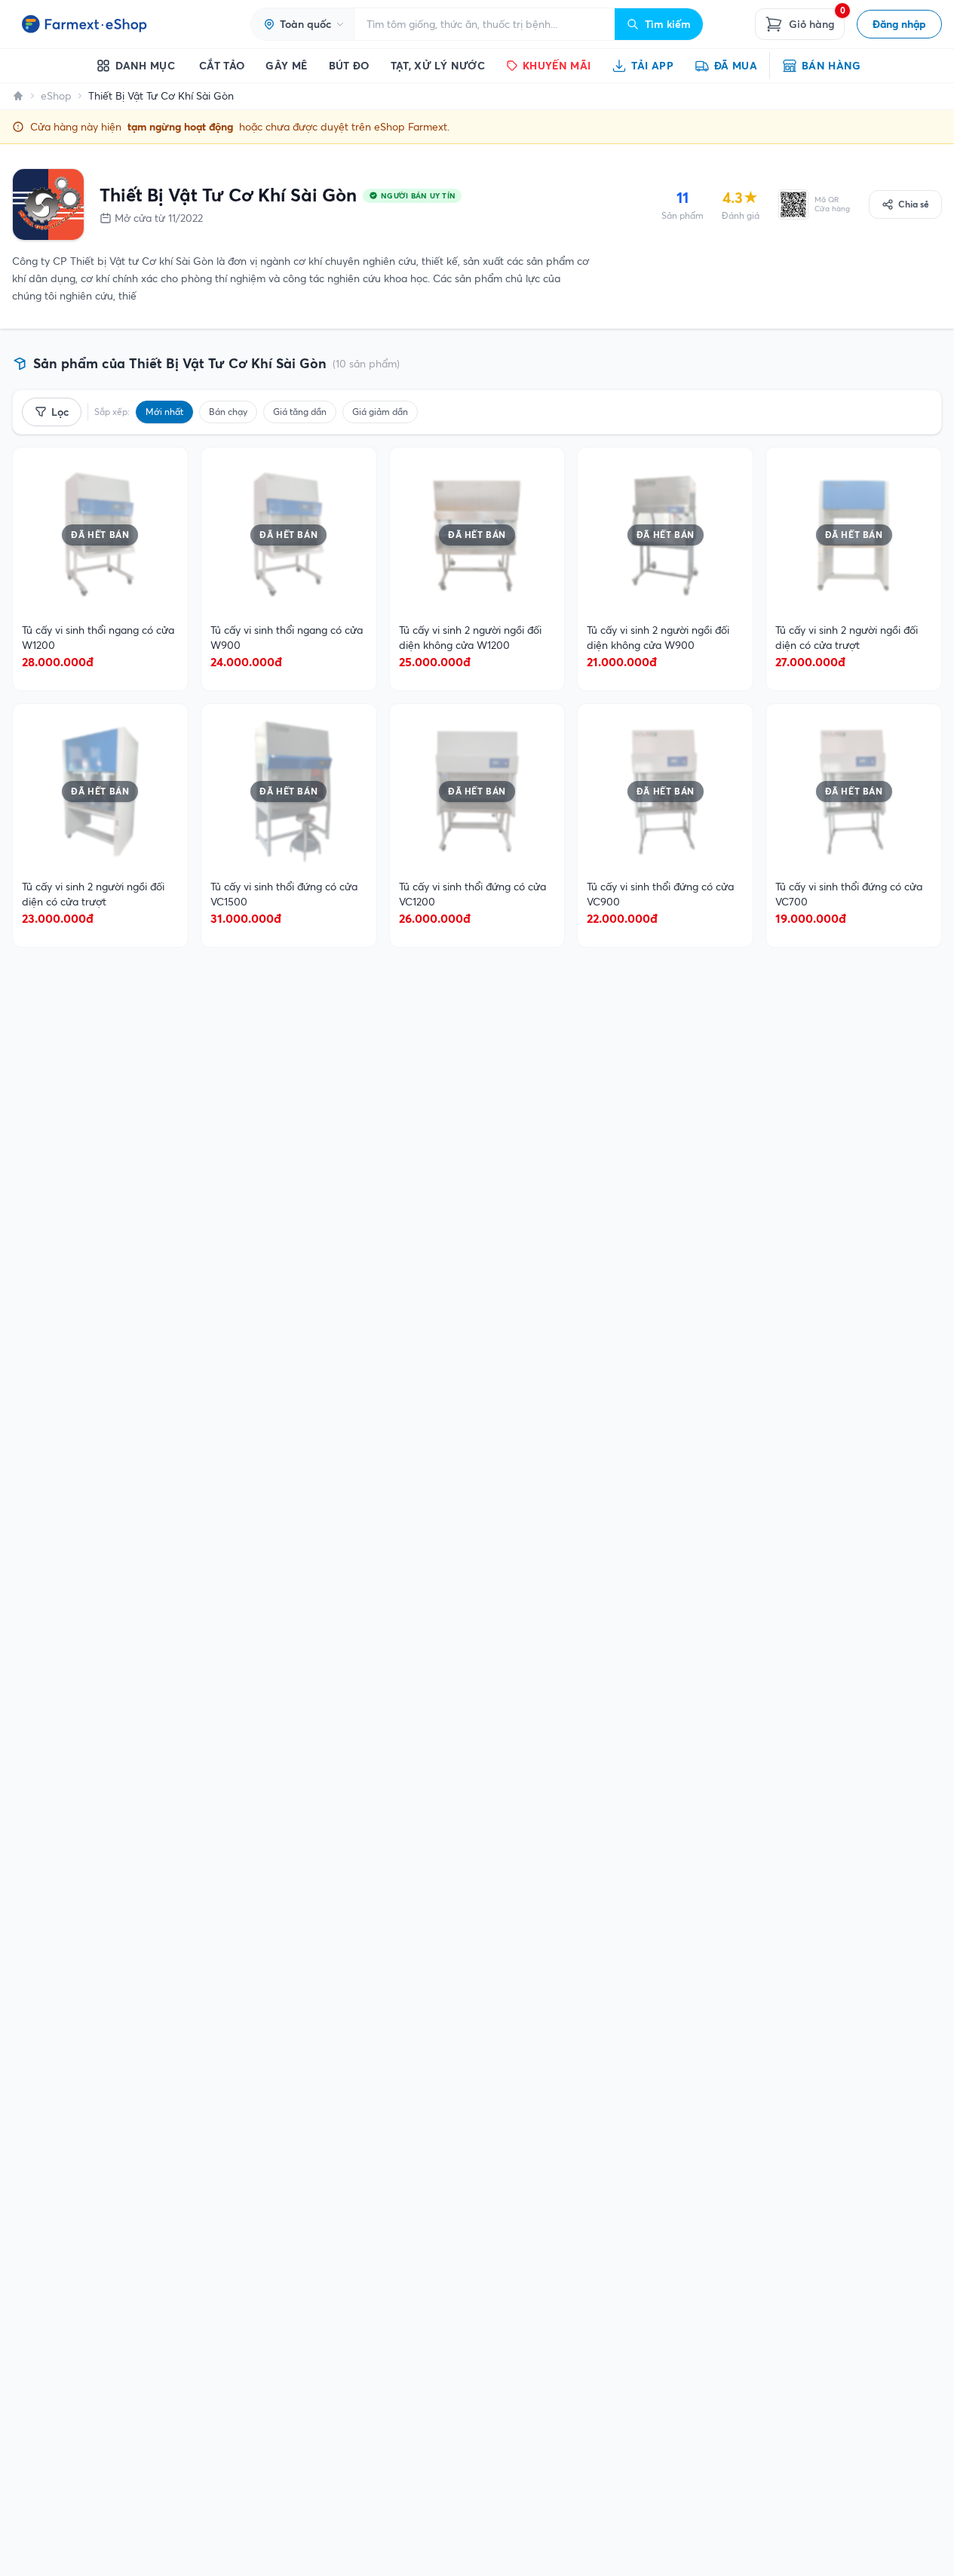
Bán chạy (228, 412)
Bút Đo (349, 66)
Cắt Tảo (222, 66)
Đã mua (736, 66)
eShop (56, 96)
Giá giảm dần (380, 412)
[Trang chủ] (18, 96)
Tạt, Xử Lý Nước (438, 66)
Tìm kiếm (668, 24)
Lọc (60, 412)
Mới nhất (164, 412)
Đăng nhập (899, 24)
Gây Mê (286, 66)
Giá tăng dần (300, 412)
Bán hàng (831, 66)
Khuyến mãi (557, 66)
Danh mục (145, 66)
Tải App (652, 66)
